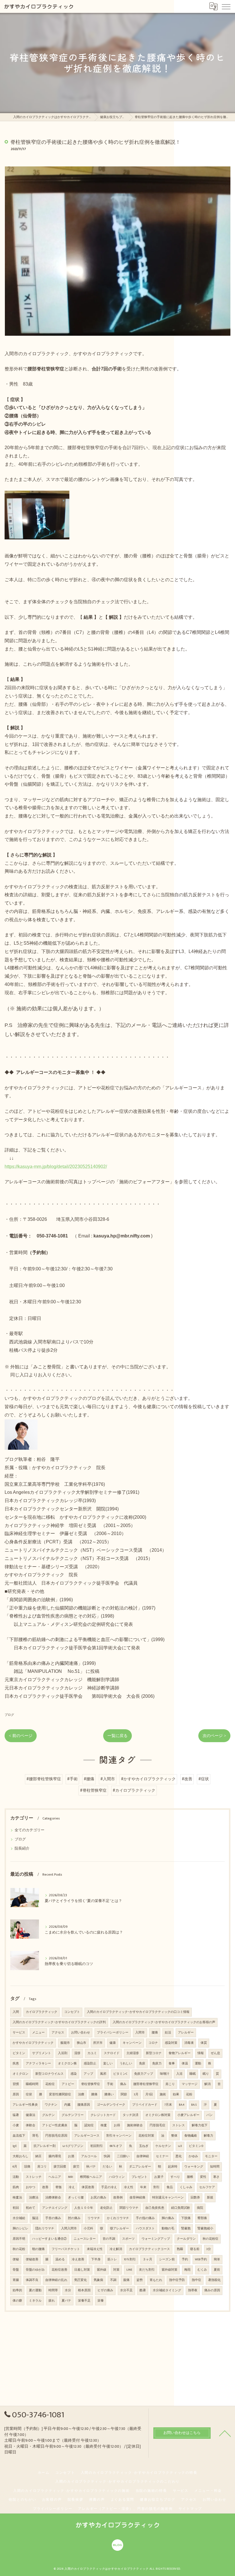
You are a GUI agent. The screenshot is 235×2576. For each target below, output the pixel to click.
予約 (185, 2259)
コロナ (153, 2043)
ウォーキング (194, 2167)
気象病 (98, 2280)
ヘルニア (55, 2177)
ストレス (179, 2125)
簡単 (217, 2259)
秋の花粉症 (210, 2239)
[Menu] (226, 6)
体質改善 (88, 2187)
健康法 (31, 2115)
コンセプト (72, 2012)
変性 (203, 2177)
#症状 (204, 1779)
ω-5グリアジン (73, 2146)
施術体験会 (135, 2125)
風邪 (103, 2074)
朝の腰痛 (38, 2249)
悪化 (179, 2156)
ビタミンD (196, 2146)
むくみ (202, 2270)
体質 (204, 2043)
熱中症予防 (177, 2280)
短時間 (215, 2167)
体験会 (31, 2125)
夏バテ (66, 2301)
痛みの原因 (212, 2290)
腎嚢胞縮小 (205, 2229)
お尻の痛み (98, 2198)
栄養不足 (84, 2301)
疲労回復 (60, 2167)
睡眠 (193, 2074)
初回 (16, 2208)
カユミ (92, 2053)
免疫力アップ (144, 2074)
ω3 (180, 2146)
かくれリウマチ (118, 2218)
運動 (198, 2064)
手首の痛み (53, 2218)
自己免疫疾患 (155, 2208)
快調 (107, 2156)
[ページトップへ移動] (225, 2433)
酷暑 (143, 2290)
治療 (81, 2094)
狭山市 (82, 2043)
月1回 (149, 2094)
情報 (201, 2053)
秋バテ (91, 2167)
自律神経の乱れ (56, 2280)
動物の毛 (168, 2229)
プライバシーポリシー (113, 2033)
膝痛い (109, 2094)
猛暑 (16, 2115)
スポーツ (128, 2239)
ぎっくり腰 (76, 2198)
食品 (170, 2187)
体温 (185, 2064)
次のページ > (214, 1736)
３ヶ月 (147, 2259)
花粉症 (50, 2084)
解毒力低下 (200, 2125)
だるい (107, 2167)
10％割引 (130, 2259)
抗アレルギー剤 (45, 2146)
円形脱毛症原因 (56, 2136)
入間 (16, 2012)
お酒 (71, 2156)
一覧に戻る (117, 1736)
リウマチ (94, 2218)
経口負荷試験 (181, 2208)
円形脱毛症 (157, 2125)
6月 (15, 2167)
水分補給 (19, 2218)
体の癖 (17, 2301)
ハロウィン (117, 2177)
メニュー (38, 2033)
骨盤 (16, 2270)
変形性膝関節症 (60, 2094)
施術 (163, 2094)
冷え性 (129, 2187)
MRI (70, 2177)
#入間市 (108, 1779)
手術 (110, 2084)
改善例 (118, 2198)
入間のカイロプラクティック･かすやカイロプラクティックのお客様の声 (164, 2022)
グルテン (48, 2115)
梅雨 (187, 2270)
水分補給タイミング (167, 2290)
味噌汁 (165, 2074)
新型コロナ (154, 2053)
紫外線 (102, 2270)
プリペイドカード (145, 2105)
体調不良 (32, 2280)
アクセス (58, 2033)
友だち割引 (147, 2270)
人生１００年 (84, 2208)
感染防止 (90, 2064)
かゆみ (193, 2156)
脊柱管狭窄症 (91, 2084)
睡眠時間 (32, 2084)
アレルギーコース (87, 2136)
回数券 (195, 2198)
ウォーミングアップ (156, 2239)
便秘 (16, 2259)
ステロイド (112, 2053)
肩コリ (42, 2167)
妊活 (168, 2033)
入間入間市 (69, 2229)
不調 (113, 2280)
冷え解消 (116, 2249)
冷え (72, 2187)
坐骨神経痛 (137, 2198)
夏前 (217, 2270)
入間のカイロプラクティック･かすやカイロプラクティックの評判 (59, 2022)
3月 (136, 2094)
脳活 (35, 2218)
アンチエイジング (55, 2208)
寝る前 (195, 2249)
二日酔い (123, 2156)
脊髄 (58, 2187)
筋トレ (112, 2259)
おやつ (31, 2187)
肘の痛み (74, 2218)
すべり (175, 2177)
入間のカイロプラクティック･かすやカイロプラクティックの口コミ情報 (138, 2012)
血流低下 (19, 2136)
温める (60, 2259)
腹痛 (126, 2280)
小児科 (88, 2229)
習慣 (16, 2084)
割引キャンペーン (119, 2136)
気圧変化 (81, 2280)
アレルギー (186, 2033)
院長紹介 (22, 1849)
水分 (68, 2290)
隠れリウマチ (45, 2229)
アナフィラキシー (38, 2064)
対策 (116, 2270)
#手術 (72, 1779)
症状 (29, 2094)
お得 (117, 2125)
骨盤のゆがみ (35, 2270)
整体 (174, 2136)
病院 (200, 2208)
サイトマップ (190, 2509)
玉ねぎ (144, 2146)
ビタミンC (120, 2074)
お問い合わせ (81, 2033)
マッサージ (190, 2084)
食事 (172, 2064)
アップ (88, 2074)
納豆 (38, 2156)
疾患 (16, 2064)
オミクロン (20, 2074)
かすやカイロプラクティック (33, 2043)
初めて (31, 2208)
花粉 (189, 2094)
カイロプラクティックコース (149, 2249)
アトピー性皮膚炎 (55, 2125)
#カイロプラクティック (134, 1791)
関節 (124, 2094)
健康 (113, 2043)
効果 (176, 2094)
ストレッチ (34, 2177)
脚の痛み (168, 2218)
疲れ (52, 2301)
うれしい (126, 2064)
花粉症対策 (146, 2136)
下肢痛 (186, 2218)
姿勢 (140, 2280)
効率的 (17, 2290)
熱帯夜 (193, 2290)
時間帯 (53, 2290)
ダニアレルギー (140, 2167)
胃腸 (16, 2280)
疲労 (76, 2167)
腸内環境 (55, 2156)
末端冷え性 (95, 2249)
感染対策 (171, 2043)
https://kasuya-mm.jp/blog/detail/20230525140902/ (56, 1167)
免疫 (142, 2064)
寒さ (216, 2177)
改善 (45, 2187)
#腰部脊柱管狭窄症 (44, 1779)
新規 (210, 2198)
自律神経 (143, 2156)
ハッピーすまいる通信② (49, 2239)
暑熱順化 (214, 2280)
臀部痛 (202, 2218)
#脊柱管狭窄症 (93, 1791)
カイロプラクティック (42, 2012)
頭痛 (27, 2167)
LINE (129, 2270)
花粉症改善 (59, 2270)
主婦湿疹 (133, 2053)
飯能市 (65, 2043)
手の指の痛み (145, 2218)
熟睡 (180, 2249)
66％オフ (116, 2146)
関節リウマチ (129, 2208)
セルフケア (207, 2187)
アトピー (68, 2084)
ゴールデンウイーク (111, 2105)
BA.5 (194, 2105)
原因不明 (19, 2239)
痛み (123, 2084)
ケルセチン (163, 2146)
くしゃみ (186, 2187)
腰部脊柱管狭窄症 (146, 2084)
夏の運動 (35, 2290)
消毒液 (189, 2043)
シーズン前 (167, 2259)
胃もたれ (156, 2280)
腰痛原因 (84, 2105)
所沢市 (98, 2043)
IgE (15, 2146)
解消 (207, 2084)
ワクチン (51, 2105)
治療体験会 (53, 2198)
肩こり (170, 2084)
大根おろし (20, 2156)
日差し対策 (82, 2270)
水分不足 (126, 2290)
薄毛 (35, 2136)
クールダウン (186, 2239)
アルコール (89, 2156)
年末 (143, 2187)
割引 (156, 2187)
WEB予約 (201, 2259)
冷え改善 (78, 2259)
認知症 (89, 2125)
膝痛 (94, 2094)
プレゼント (139, 2177)
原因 (16, 2094)
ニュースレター (85, 2239)
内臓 (67, 2105)
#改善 (187, 1779)
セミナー (162, 2156)
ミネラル (35, 2301)
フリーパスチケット (66, 2249)
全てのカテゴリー (30, 1830)
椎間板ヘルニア (91, 2177)
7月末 (168, 2105)
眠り (206, 2074)
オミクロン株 (67, 2064)
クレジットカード (103, 2115)
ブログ (9, 1715)
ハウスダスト (145, 2229)
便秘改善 (32, 2259)
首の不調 (109, 2239)
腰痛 (155, 2033)
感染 (74, 2074)
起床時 (173, 2167)
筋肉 (16, 2187)
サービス (19, 2033)
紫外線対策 (170, 2270)
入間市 (140, 2033)
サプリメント (42, 2053)
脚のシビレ (20, 2229)
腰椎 (190, 2177)
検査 (104, 2125)
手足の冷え (109, 2187)
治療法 (34, 2198)
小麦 (16, 2125)
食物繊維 (191, 2136)
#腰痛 (89, 1779)
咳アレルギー (120, 2229)
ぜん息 (215, 2053)
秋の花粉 (19, 2249)
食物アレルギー (180, 2053)
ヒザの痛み (105, 2290)
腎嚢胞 (186, 2229)
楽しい (108, 2064)
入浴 (179, 2074)
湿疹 (77, 2053)
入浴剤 (63, 2053)
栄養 (101, 2301)
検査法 (17, 2198)
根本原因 (84, 2290)
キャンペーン (132, 2043)
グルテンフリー (73, 2115)
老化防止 (106, 2208)
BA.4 (182, 2105)
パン (209, 2115)
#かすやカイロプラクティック (148, 1779)
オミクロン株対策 (158, 2115)
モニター (211, 2156)
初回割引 (97, 2146)
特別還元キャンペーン (168, 2198)
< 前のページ (21, 1736)
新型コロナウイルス (49, 2074)
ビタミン (19, 2053)
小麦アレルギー (188, 2115)
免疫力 (157, 2064)
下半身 (96, 2259)
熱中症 (196, 2280)
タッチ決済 (131, 2115)
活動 (16, 2177)
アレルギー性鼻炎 (25, 2105)
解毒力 (208, 2136)
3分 (209, 2249)
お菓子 (159, 2177)
